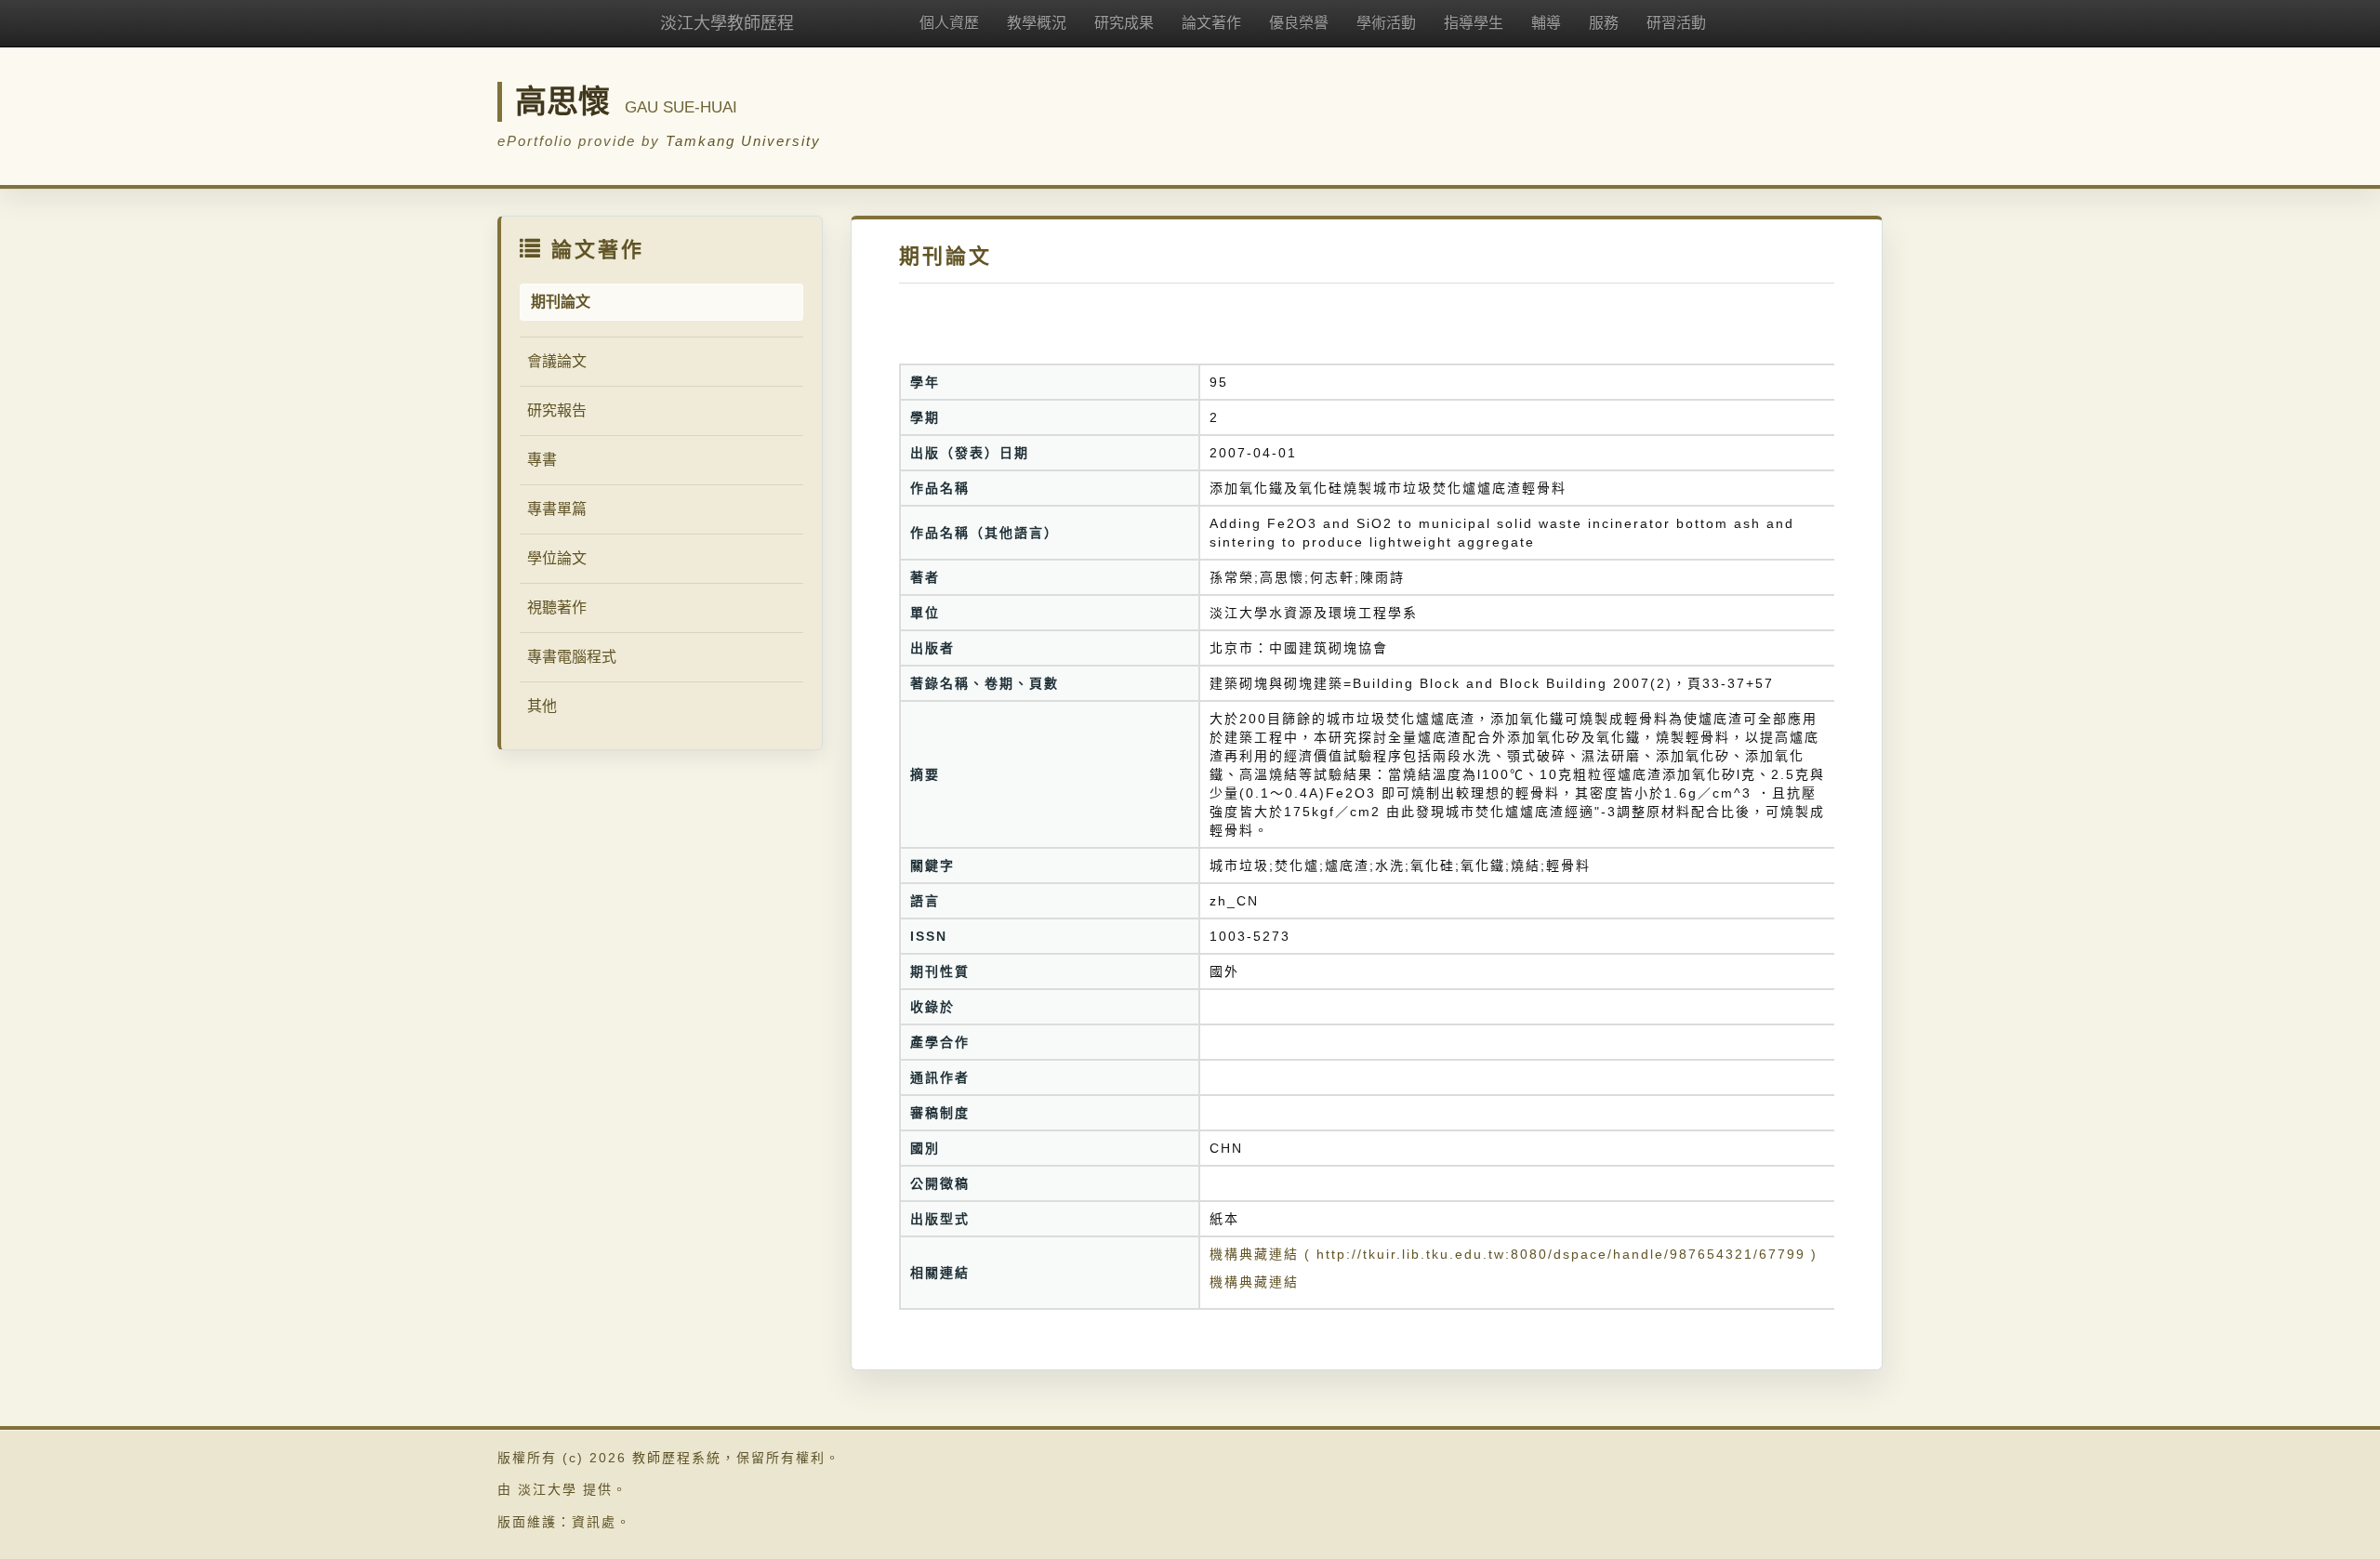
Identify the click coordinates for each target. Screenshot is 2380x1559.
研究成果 (1124, 23)
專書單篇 (557, 509)
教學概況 (1037, 23)
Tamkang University (743, 141)
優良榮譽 (1299, 23)
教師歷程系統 (677, 1458)
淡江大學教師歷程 (727, 23)
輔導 (1546, 23)
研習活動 (1676, 23)
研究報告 (557, 410)
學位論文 (557, 558)
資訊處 (594, 1522)
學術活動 (1386, 23)
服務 (1604, 23)
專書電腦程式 (572, 657)
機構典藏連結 (1254, 1282)
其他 (542, 706)
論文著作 (1211, 23)
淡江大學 (548, 1489)
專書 (542, 460)
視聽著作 (557, 608)
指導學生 (1474, 23)
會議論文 (557, 361)
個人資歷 (949, 23)
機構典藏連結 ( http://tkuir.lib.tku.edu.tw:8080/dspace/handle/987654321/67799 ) (1514, 1254)
